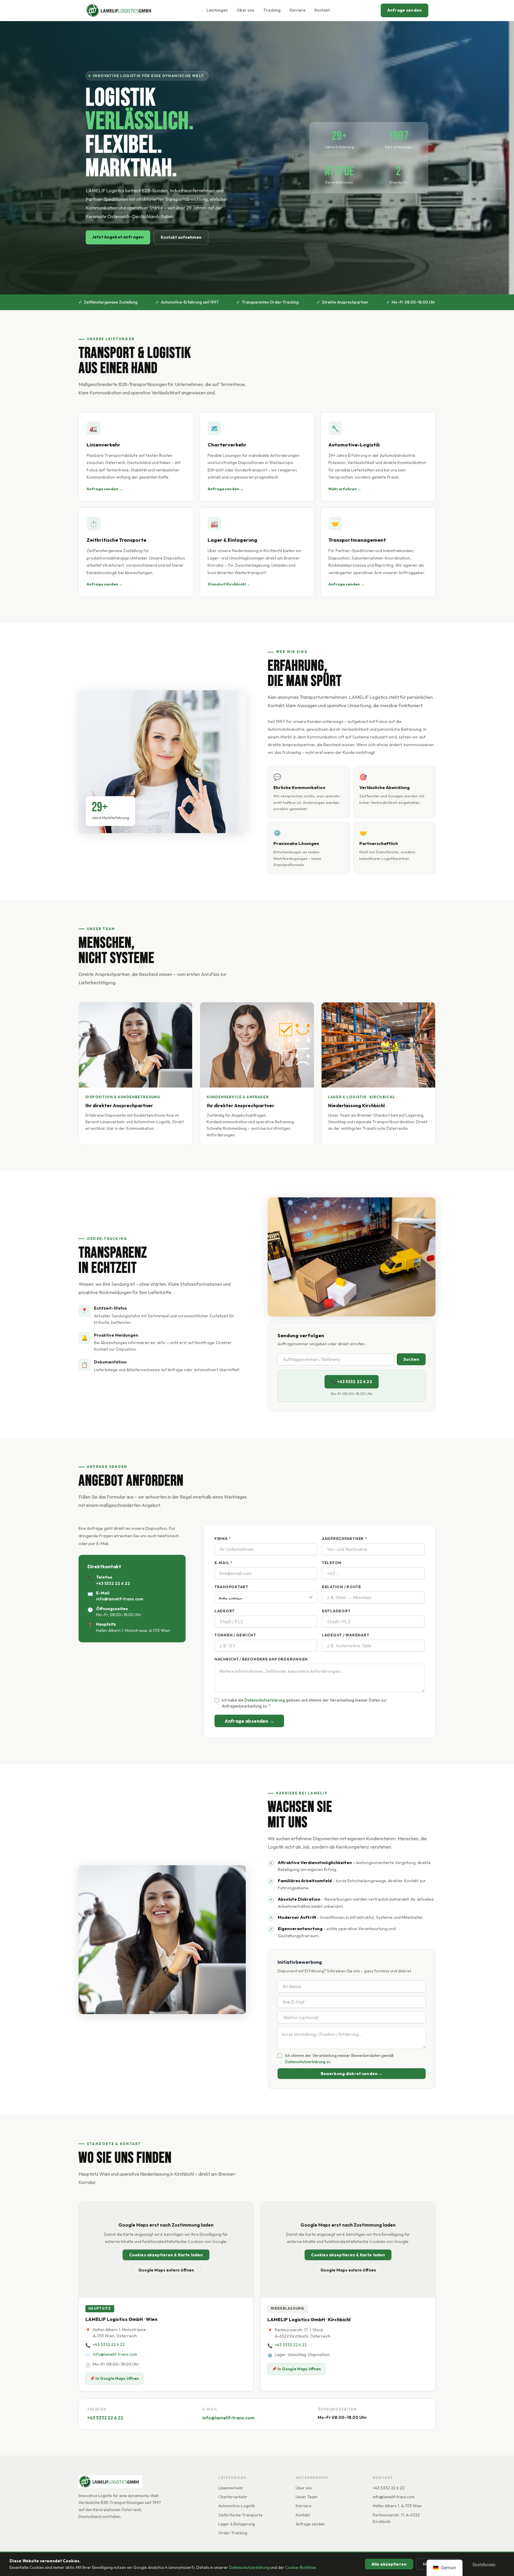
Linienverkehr (231, 2488)
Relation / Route (341, 1587)
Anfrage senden (405, 10)
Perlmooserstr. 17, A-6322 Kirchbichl (396, 2518)
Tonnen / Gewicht (235, 1635)
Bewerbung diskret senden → (352, 2074)
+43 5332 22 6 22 (113, 1583)
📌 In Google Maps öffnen (114, 2378)
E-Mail (223, 1563)
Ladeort (225, 1611)
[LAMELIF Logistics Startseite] (120, 10)
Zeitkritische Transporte (240, 2515)
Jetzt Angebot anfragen (118, 237)
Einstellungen (484, 2564)
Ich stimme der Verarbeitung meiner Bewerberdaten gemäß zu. (339, 2058)
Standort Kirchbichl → (229, 584)
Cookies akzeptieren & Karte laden (166, 2255)
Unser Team (307, 2497)
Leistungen (217, 10)
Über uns (246, 10)
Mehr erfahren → (345, 489)
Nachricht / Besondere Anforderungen (261, 1659)
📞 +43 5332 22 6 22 (352, 1382)
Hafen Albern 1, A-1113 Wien (397, 2506)
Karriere (297, 10)
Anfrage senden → (105, 489)
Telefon (332, 1563)
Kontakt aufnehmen (181, 237)
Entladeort (336, 1611)
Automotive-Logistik (237, 2506)
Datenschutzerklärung (249, 2567)
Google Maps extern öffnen (166, 2270)
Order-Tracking (233, 2533)
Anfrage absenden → (249, 1721)
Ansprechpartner (344, 1539)
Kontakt (322, 10)
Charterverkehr (233, 2497)
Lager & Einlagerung (237, 2524)
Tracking (272, 10)
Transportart (231, 1587)
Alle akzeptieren (389, 2564)
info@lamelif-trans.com (120, 1599)
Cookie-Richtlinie (301, 2567)
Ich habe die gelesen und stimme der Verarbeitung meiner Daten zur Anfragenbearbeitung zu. (304, 1703)
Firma (222, 1539)
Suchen (411, 1359)
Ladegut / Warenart (345, 1635)
